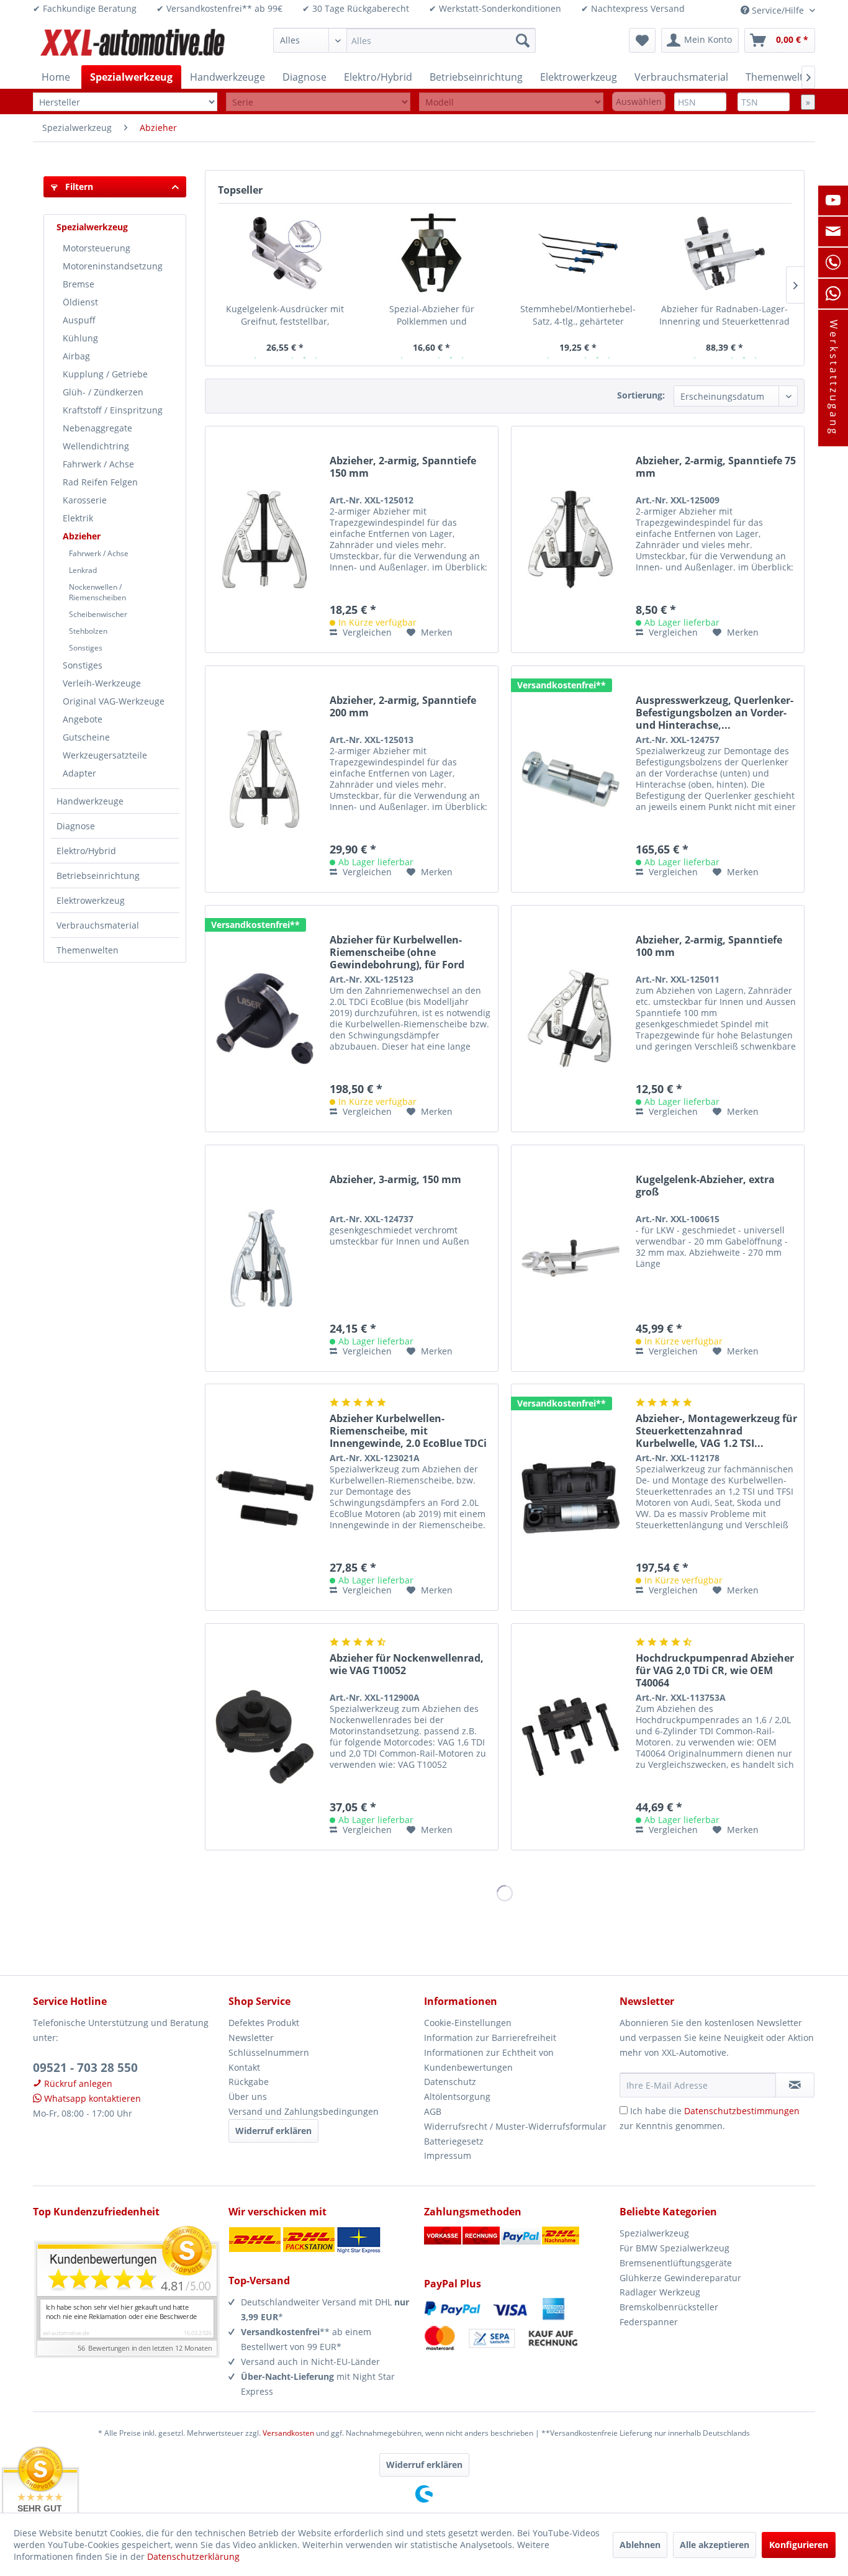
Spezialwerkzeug (92, 227)
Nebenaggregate (97, 428)
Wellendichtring (96, 446)
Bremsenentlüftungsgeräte (676, 2263)
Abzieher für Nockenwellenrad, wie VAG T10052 (407, 1664)
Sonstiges (86, 648)
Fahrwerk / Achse (98, 464)
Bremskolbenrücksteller (669, 2307)
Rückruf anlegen (77, 2083)
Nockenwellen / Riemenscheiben (97, 592)
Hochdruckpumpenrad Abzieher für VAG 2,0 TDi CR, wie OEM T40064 (715, 1670)
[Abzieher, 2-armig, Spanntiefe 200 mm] (264, 779)
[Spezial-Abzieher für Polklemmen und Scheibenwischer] (431, 253)
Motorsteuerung (97, 248)
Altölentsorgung (457, 2096)
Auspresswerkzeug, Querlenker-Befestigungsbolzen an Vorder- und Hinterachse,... (715, 713)
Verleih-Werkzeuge (102, 683)
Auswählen (639, 101)
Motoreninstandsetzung (113, 266)
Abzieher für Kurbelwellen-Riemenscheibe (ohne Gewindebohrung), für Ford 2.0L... (397, 952)
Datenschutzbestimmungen (742, 2111)
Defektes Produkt (264, 2023)
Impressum (448, 2155)
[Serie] (318, 102)
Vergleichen (366, 632)
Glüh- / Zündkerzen (103, 392)
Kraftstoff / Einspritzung (113, 410)
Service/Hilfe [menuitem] (778, 10)
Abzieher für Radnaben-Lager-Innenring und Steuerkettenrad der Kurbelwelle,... (724, 315)
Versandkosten (288, 2433)
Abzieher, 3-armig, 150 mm (395, 1180)
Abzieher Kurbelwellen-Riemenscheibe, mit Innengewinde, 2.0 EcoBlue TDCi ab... (408, 1431)
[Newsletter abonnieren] (795, 2085)
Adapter (79, 773)
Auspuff (79, 320)
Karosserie (85, 500)
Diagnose (76, 826)
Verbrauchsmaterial (98, 925)
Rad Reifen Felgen (100, 482)
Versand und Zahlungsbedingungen (304, 2111)
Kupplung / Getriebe (105, 374)
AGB (433, 2111)
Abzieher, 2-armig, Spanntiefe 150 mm (403, 467)
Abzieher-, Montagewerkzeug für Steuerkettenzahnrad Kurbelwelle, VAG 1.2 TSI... (716, 1431)
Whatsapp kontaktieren (91, 2098)
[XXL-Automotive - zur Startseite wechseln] (133, 43)
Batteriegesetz (454, 2141)
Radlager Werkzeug (660, 2292)
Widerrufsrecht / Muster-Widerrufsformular (515, 2126)
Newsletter (251, 2038)
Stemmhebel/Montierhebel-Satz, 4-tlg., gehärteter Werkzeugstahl (578, 315)
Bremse (79, 284)
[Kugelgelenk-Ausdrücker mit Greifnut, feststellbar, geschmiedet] (285, 253)
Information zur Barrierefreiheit (490, 2038)
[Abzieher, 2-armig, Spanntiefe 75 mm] (571, 539)
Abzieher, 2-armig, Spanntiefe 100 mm (709, 946)
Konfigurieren (799, 2545)
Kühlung (80, 338)
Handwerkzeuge (90, 801)
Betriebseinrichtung (98, 876)
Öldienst (80, 302)
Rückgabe (249, 2082)
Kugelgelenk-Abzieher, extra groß (705, 1186)
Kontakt (244, 2067)
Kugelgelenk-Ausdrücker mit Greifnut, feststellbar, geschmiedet (285, 315)
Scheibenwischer (98, 614)
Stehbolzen (88, 631)
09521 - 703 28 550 (85, 2068)
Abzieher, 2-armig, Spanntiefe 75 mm (716, 467)
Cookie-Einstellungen (468, 2023)
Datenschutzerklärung (193, 2556)
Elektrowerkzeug (91, 900)
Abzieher (82, 536)
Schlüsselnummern (269, 2052)
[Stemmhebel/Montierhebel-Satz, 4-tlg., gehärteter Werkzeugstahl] (578, 253)
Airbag (76, 356)
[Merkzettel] (642, 40)
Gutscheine (86, 737)
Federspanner (649, 2322)
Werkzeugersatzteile (105, 755)
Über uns (248, 2096)
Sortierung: (641, 395)
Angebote (83, 719)
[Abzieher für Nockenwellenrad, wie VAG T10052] (264, 1737)
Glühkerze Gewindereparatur (680, 2278)
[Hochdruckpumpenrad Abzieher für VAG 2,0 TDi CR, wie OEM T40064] (571, 1737)
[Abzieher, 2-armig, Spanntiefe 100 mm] (571, 1019)
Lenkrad (83, 570)
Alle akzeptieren (715, 2545)
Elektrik (78, 518)
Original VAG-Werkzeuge (114, 701)
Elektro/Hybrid (86, 851)
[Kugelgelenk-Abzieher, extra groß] (571, 1258)
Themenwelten (88, 950)
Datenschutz (450, 2082)
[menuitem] (404, 40)
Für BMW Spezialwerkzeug (674, 2248)
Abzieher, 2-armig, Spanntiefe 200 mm (403, 707)
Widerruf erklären (273, 2131)
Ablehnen (640, 2545)
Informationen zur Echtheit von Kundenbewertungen (489, 2060)
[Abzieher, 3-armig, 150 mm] (264, 1258)
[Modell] (511, 102)
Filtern (78, 187)
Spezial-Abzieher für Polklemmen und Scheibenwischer (432, 315)
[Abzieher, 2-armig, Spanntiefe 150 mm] (264, 539)
